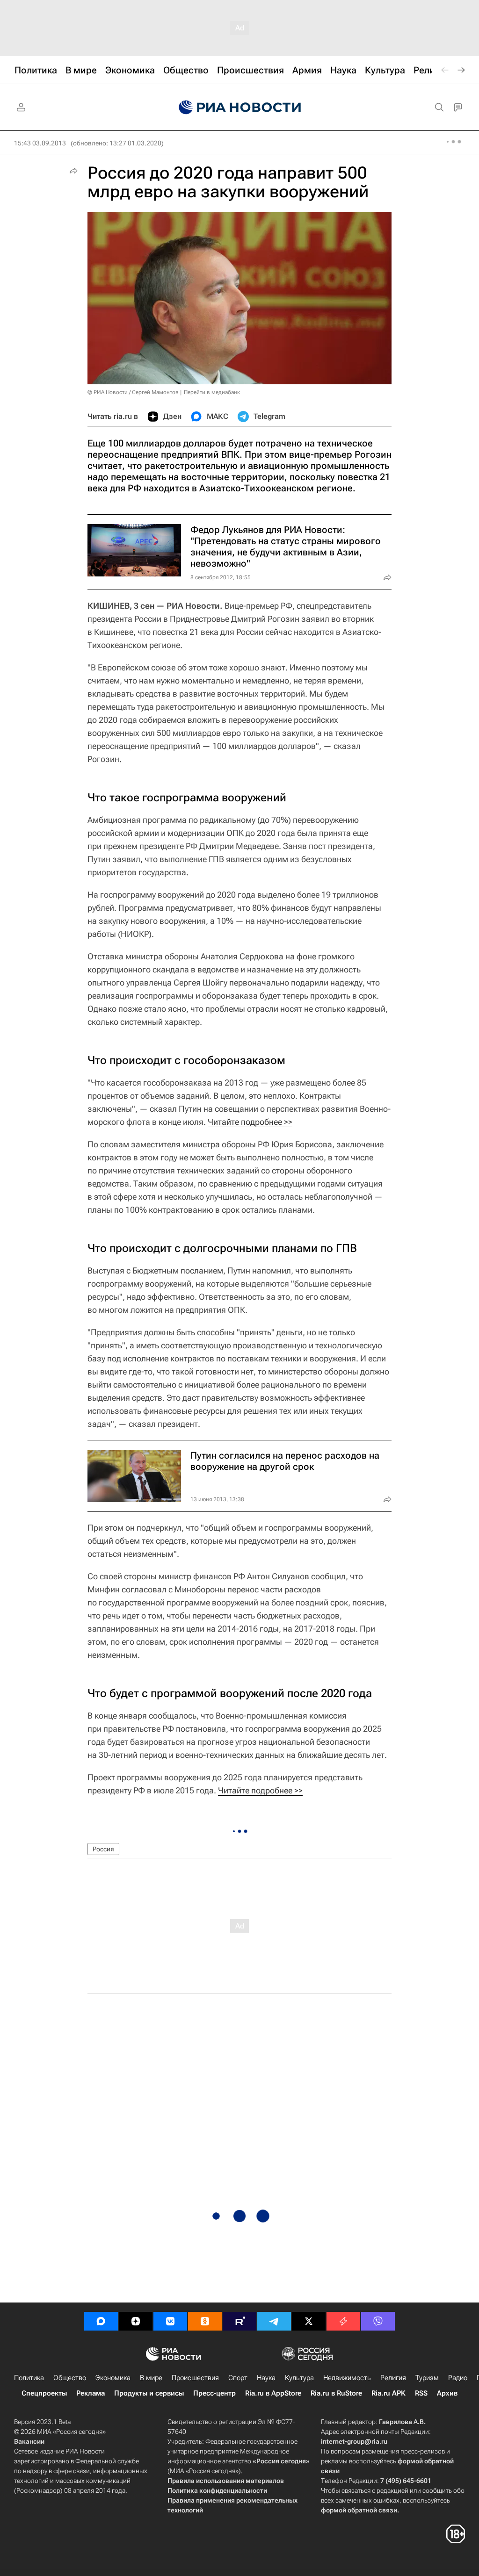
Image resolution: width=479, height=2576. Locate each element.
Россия (103, 1849)
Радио (458, 2378)
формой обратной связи (359, 2510)
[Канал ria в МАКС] (101, 2321)
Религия (393, 2378)
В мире (151, 2378)
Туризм (427, 2378)
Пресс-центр (214, 2393)
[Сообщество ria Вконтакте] (170, 2321)
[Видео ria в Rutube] (239, 2321)
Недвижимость (347, 2378)
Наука (266, 2378)
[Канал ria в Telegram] (274, 2321)
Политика (29, 2378)
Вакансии (29, 2441)
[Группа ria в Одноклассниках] (205, 2321)
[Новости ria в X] (309, 2321)
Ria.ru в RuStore (336, 2393)
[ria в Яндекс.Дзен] (136, 2321)
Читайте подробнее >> (250, 1122)
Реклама (91, 2393)
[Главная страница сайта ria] (240, 108)
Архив (447, 2393)
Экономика (113, 2378)
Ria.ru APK (388, 2393)
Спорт (238, 2378)
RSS (421, 2393)
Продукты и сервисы (149, 2393)
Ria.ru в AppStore (273, 2393)
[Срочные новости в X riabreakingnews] (343, 2321)
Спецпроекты (44, 2393)
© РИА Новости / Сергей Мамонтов (133, 392)
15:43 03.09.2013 (40, 143)
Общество (70, 2378)
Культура (299, 2378)
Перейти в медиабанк (212, 392)
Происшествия (195, 2378)
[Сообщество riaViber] (378, 2321)
